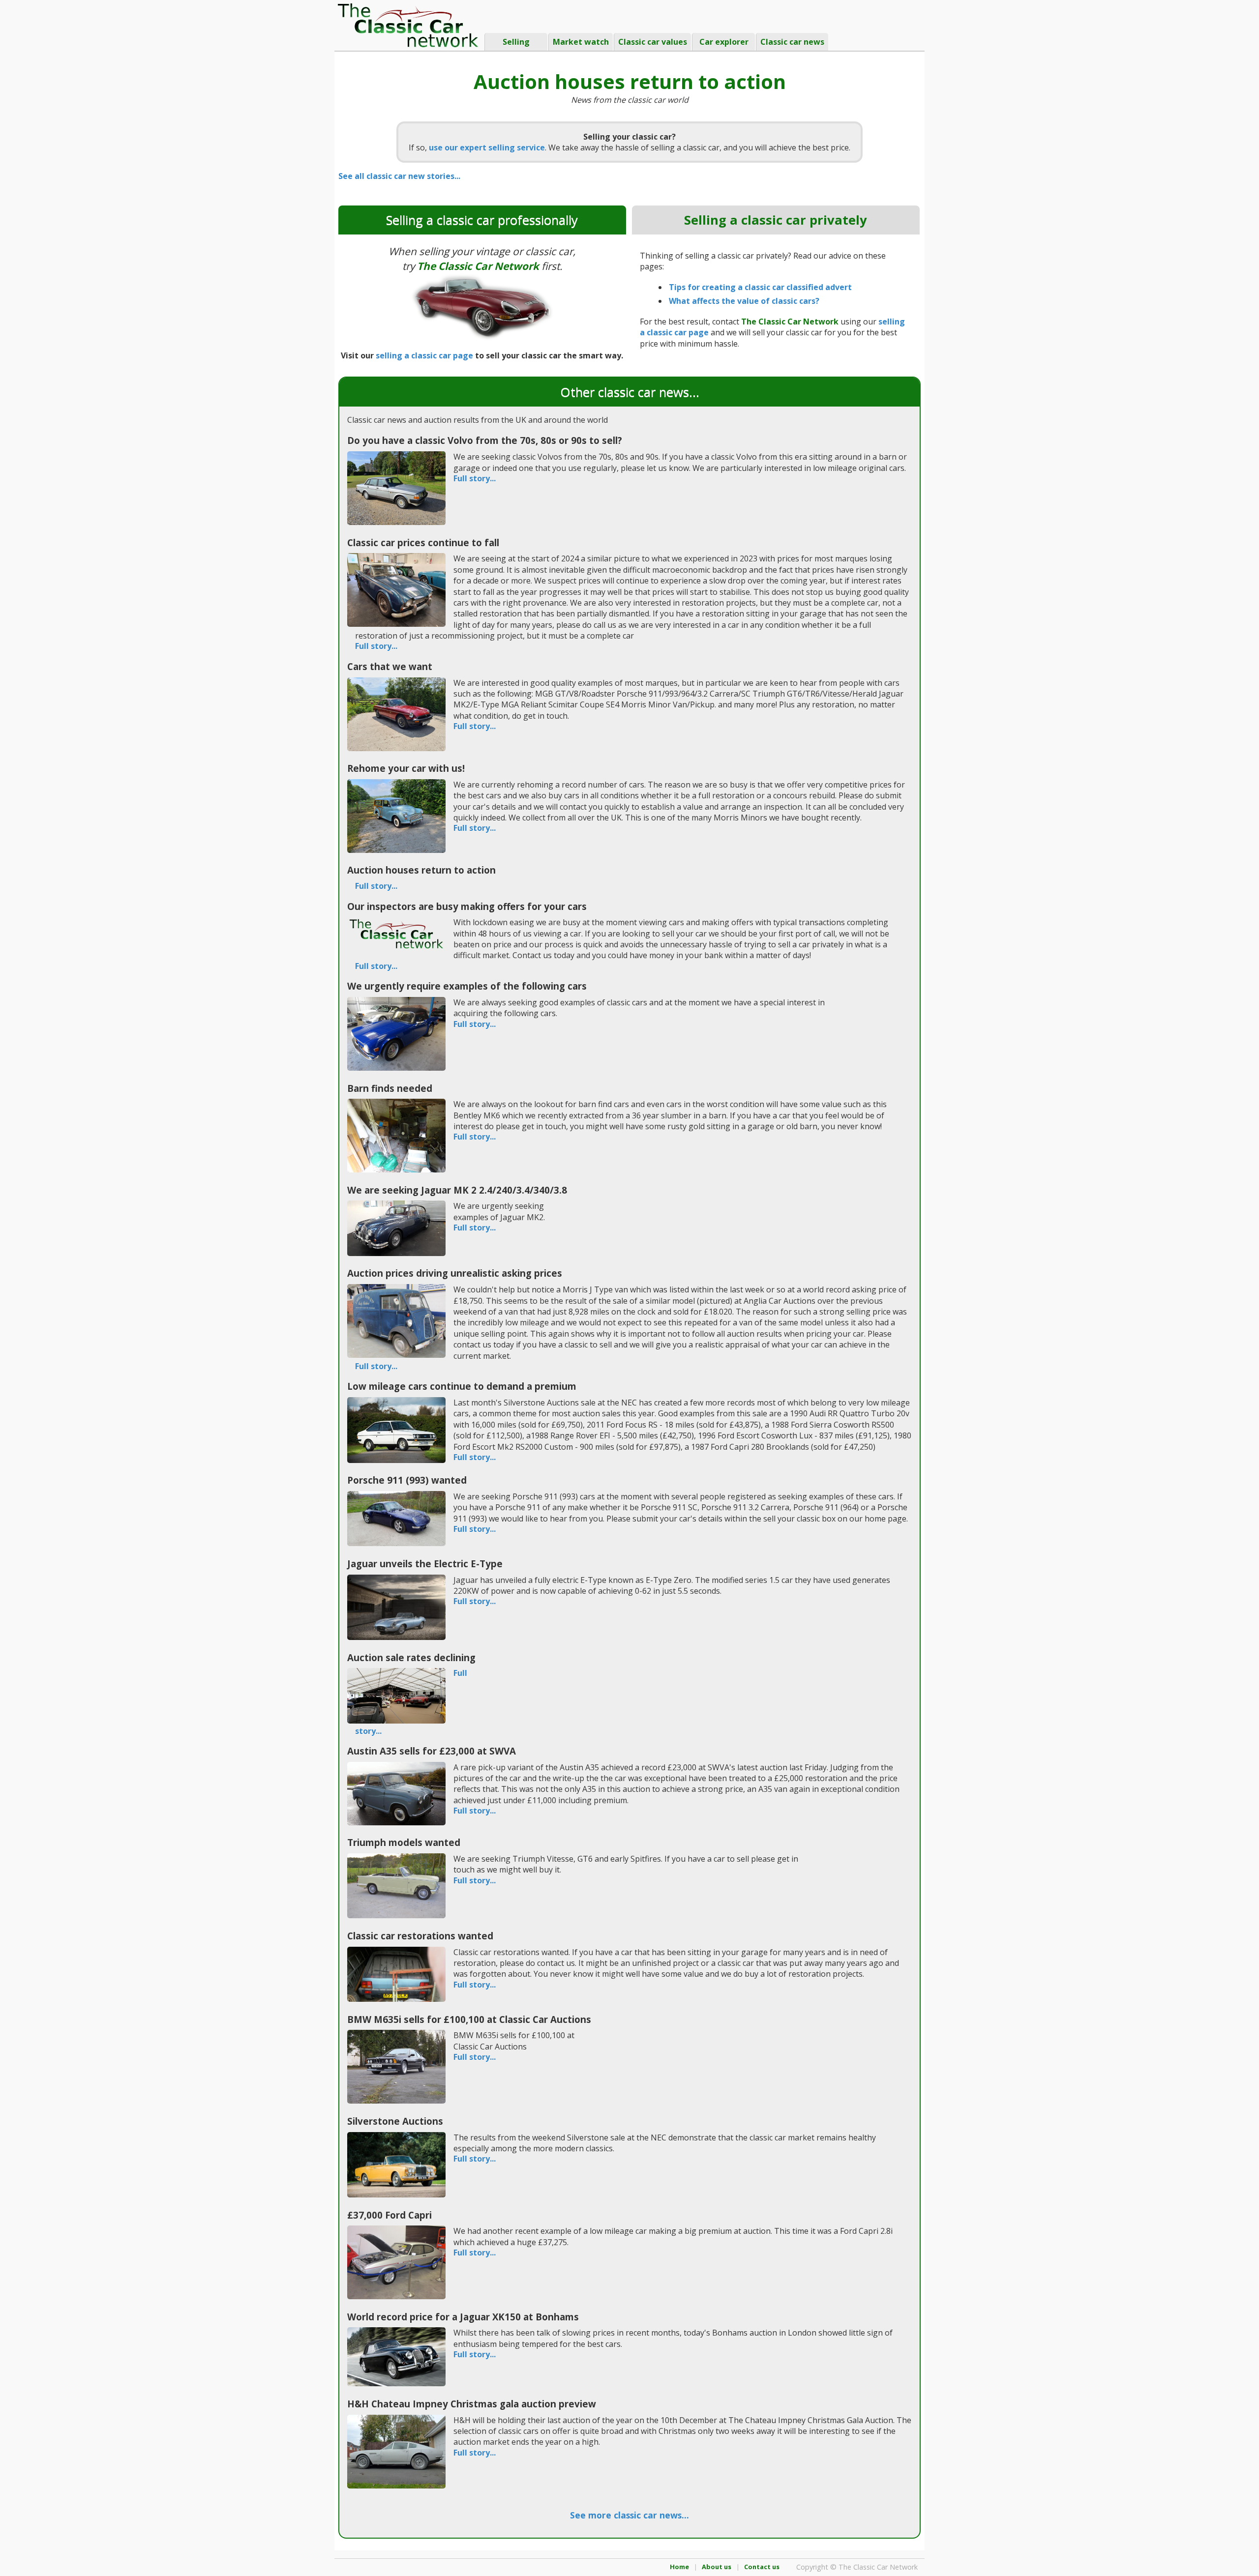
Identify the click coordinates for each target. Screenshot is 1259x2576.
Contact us (762, 2567)
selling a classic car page (424, 355)
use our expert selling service (487, 147)
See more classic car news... (629, 2515)
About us (717, 2567)
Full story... (475, 479)
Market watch (581, 42)
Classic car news (792, 42)
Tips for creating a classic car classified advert (760, 287)
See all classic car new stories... (399, 176)
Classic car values (653, 42)
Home (679, 2567)
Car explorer (724, 42)
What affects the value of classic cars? (744, 301)
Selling (516, 42)
